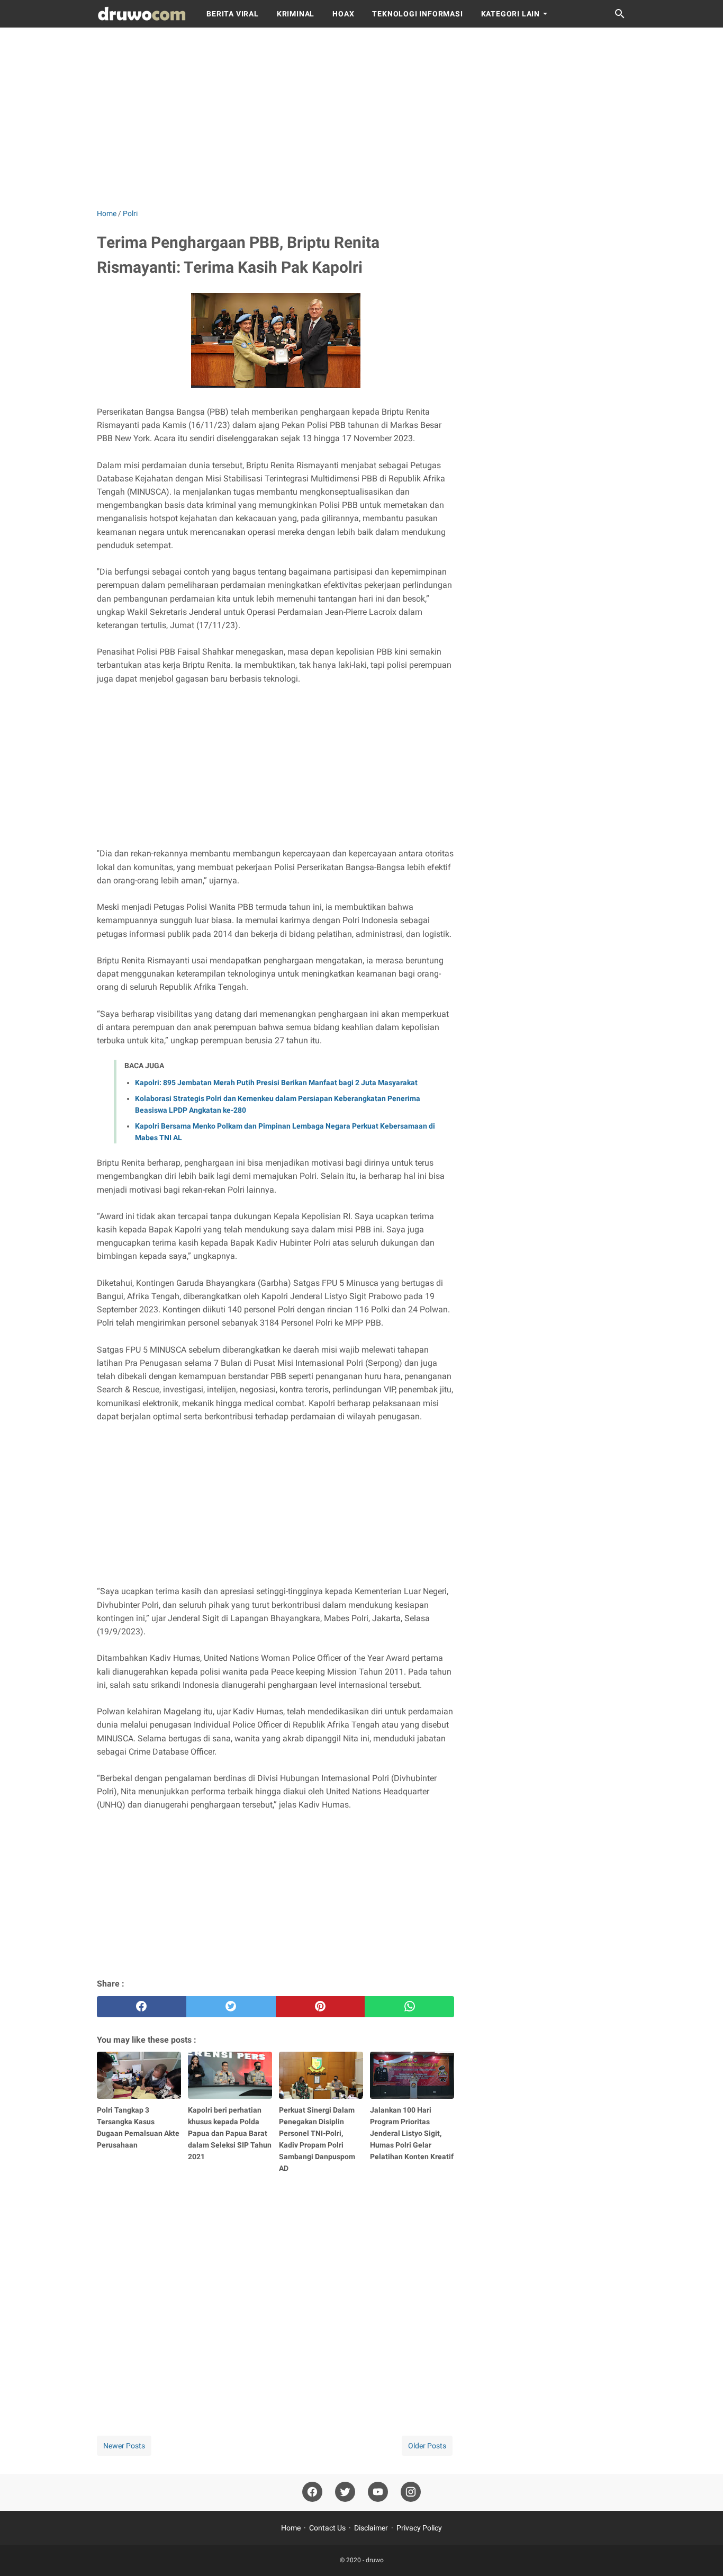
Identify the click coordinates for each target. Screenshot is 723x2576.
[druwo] (142, 14)
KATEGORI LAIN (510, 14)
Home (291, 2528)
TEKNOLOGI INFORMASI (417, 14)
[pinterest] (320, 2007)
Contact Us (327, 2528)
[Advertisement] (361, 118)
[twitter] (231, 2007)
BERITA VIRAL (233, 14)
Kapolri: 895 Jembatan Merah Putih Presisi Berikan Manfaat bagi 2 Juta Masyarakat (276, 1083)
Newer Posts (124, 2446)
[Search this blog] (620, 14)
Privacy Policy (419, 2528)
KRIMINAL (296, 14)
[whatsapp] (409, 2007)
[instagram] (411, 2492)
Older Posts (427, 2446)
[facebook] (142, 2007)
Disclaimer (371, 2528)
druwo (375, 2560)
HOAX (343, 14)
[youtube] (378, 2492)
